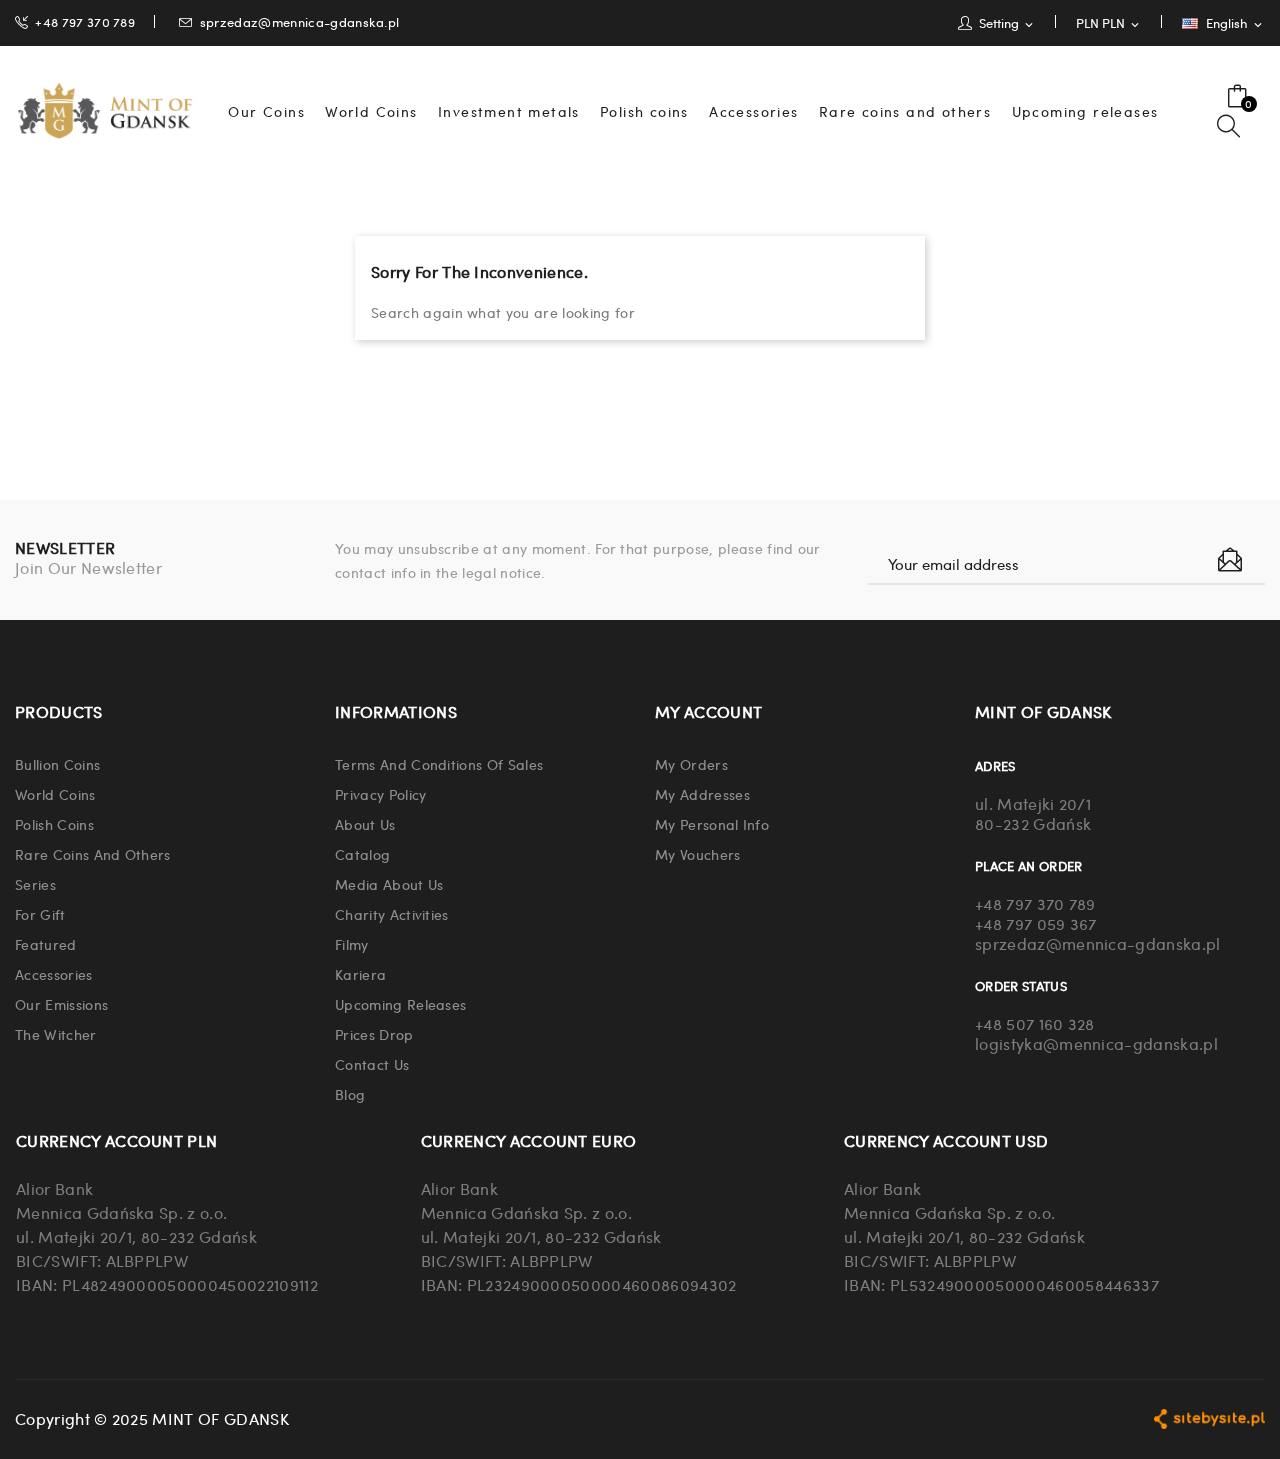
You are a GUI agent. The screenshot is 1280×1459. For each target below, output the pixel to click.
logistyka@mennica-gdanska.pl (1096, 1043)
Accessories (54, 974)
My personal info (712, 824)
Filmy (352, 944)
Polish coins (54, 824)
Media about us (389, 884)
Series (35, 884)
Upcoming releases (400, 1004)
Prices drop (374, 1034)
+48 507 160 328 (1035, 1023)
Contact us (372, 1064)
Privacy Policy (380, 794)
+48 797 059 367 (1036, 923)
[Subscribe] (1230, 560)
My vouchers (698, 854)
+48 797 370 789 (85, 21)
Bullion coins (57, 764)
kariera (360, 974)
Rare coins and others (93, 854)
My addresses (702, 794)
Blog (350, 1094)
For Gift (40, 914)
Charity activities (392, 914)
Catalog (362, 854)
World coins (55, 794)
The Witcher (56, 1034)
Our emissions (61, 1004)
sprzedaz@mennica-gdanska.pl (300, 21)
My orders (691, 764)
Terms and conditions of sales (439, 764)
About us (365, 824)
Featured (46, 944)
